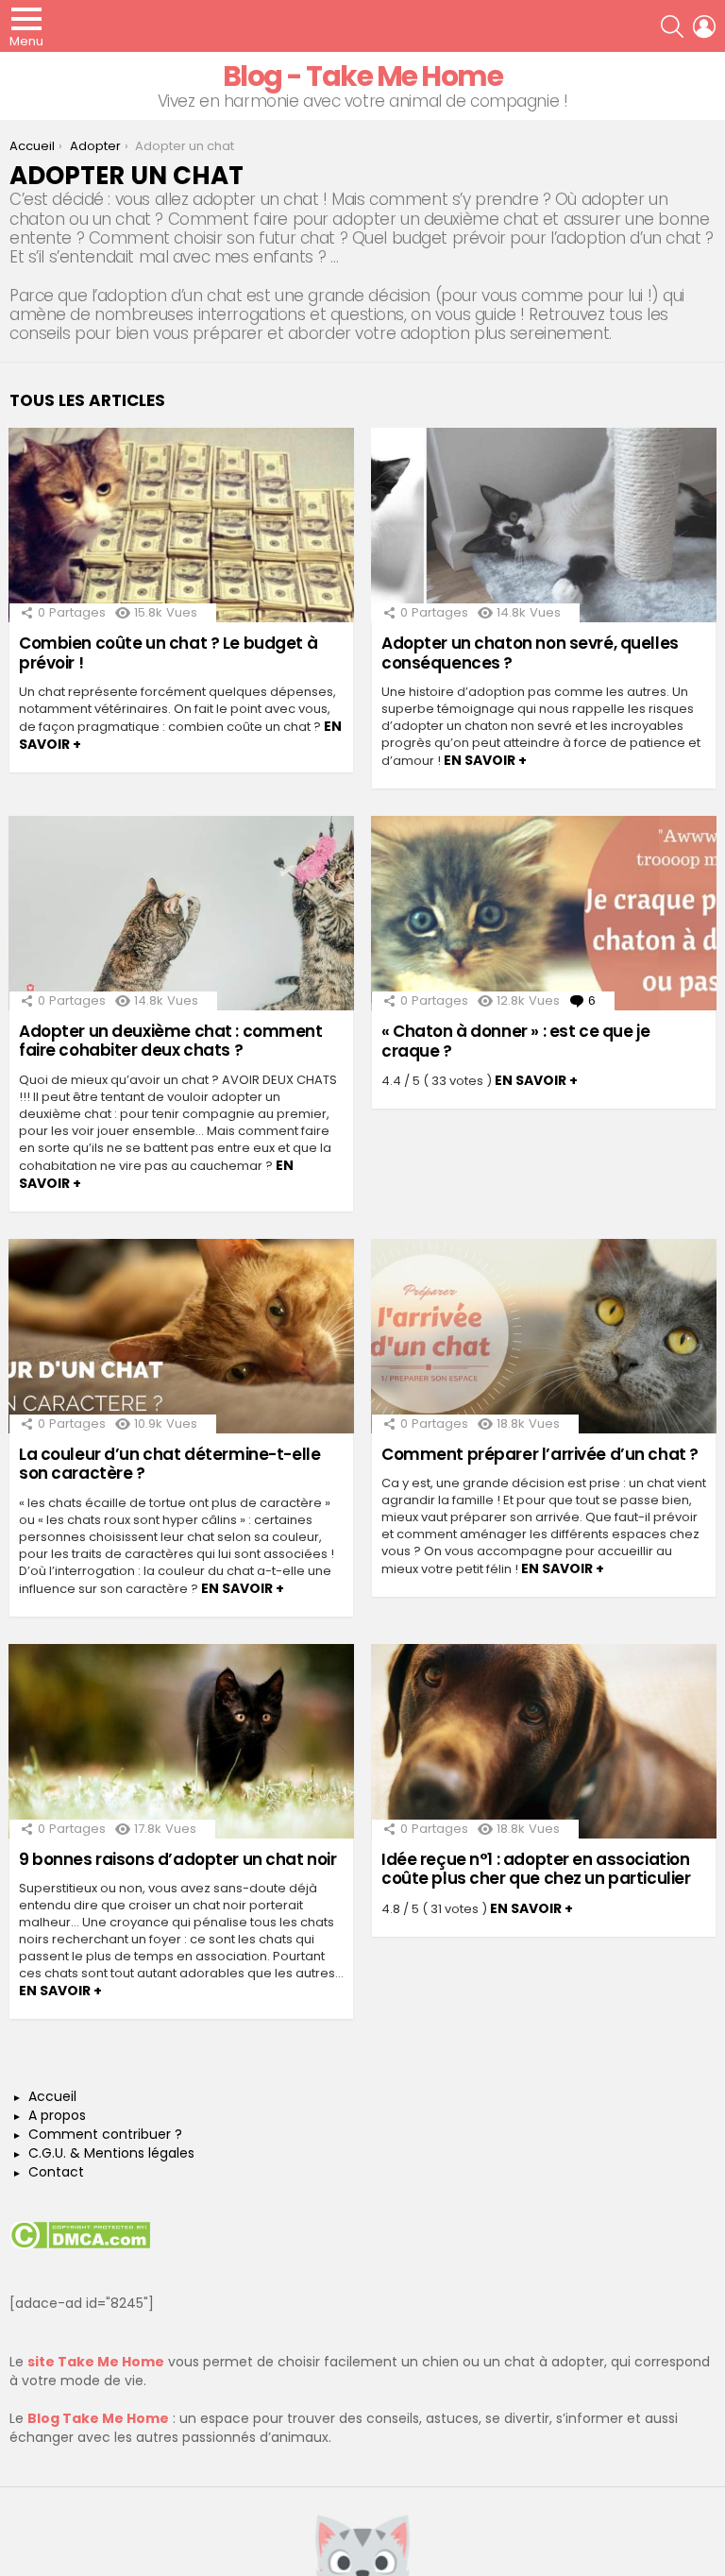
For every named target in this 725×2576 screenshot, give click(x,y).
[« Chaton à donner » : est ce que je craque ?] (544, 913)
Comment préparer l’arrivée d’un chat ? (540, 1454)
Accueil (52, 2097)
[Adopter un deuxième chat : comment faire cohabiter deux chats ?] (181, 913)
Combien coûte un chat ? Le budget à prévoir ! (168, 652)
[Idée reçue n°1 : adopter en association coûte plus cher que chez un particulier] (544, 1741)
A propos (57, 2116)
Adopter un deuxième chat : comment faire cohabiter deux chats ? (171, 1041)
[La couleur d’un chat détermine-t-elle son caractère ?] (181, 1336)
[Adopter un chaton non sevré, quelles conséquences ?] (544, 525)
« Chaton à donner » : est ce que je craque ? (515, 1041)
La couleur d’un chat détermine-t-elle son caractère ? (169, 1464)
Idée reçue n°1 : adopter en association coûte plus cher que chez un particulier (536, 1869)
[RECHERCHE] (672, 26)
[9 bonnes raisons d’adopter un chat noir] (181, 1741)
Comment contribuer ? (105, 2135)
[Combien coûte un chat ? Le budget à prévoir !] (181, 525)
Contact (56, 2173)
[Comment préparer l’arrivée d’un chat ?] (544, 1336)
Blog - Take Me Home (363, 76)
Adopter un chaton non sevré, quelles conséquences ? (530, 652)
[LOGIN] (704, 26)
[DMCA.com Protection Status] (80, 2245)
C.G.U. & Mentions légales (111, 2154)
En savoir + (485, 760)
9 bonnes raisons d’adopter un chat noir (177, 1859)
